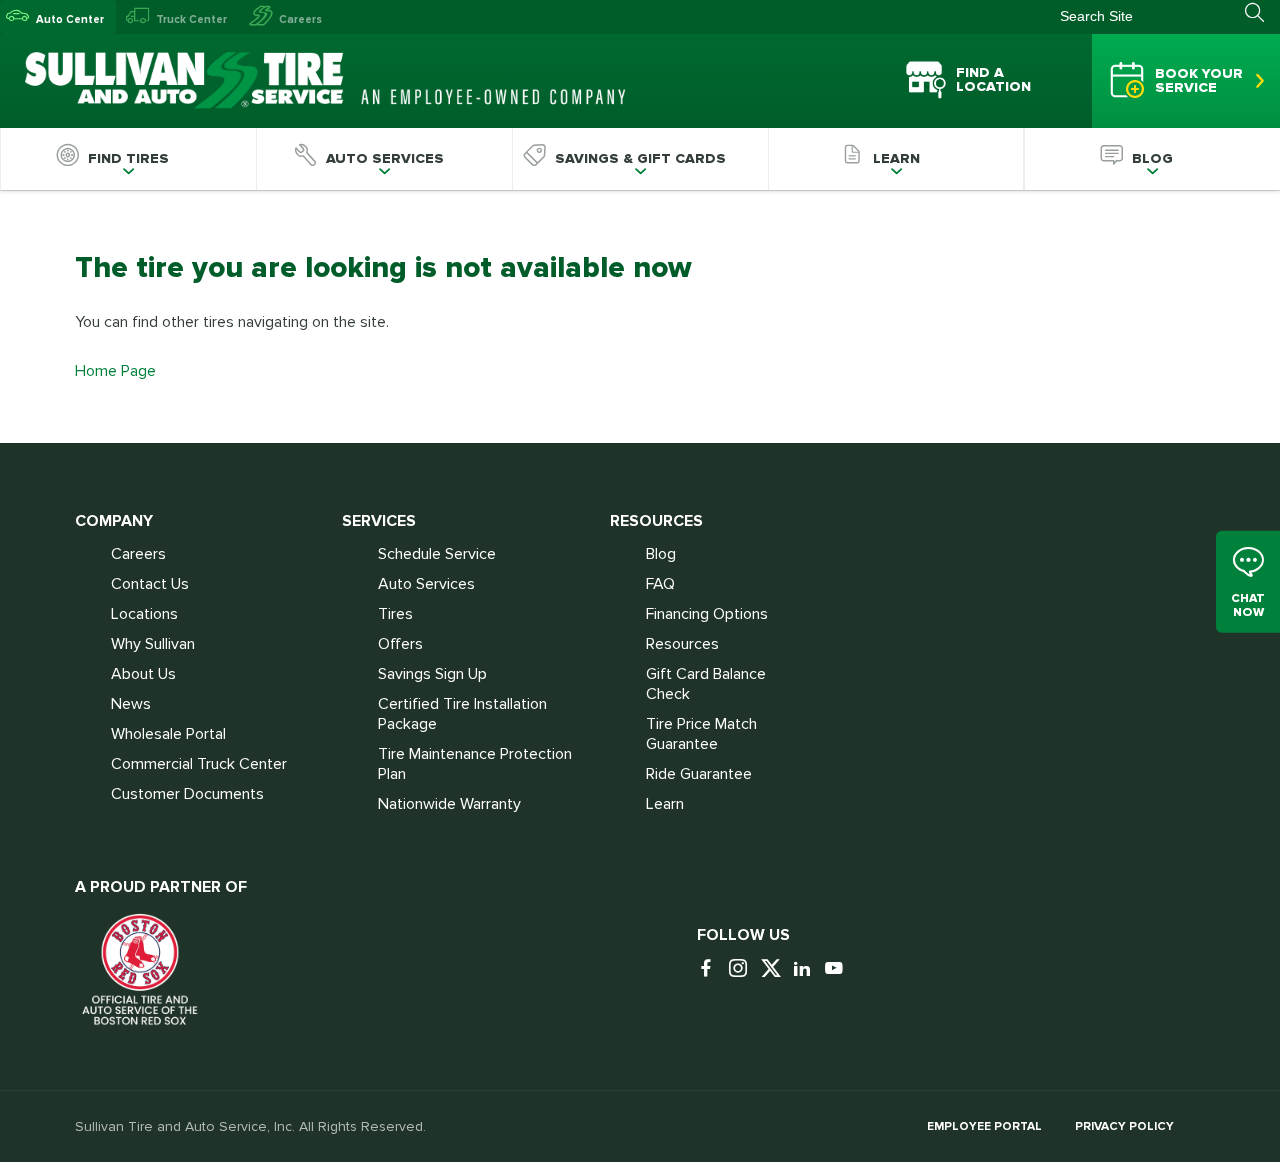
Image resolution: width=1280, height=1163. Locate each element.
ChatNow (1248, 605)
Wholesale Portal (168, 734)
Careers (300, 19)
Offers (400, 644)
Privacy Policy (1124, 1126)
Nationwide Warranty (449, 804)
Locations (144, 614)
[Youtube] (839, 969)
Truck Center (191, 19)
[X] (775, 969)
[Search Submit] (1262, 13)
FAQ (660, 584)
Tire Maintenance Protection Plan (475, 764)
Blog (661, 554)
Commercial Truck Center (199, 764)
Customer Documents (187, 794)
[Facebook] (711, 969)
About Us (143, 674)
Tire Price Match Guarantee (701, 734)
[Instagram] (743, 969)
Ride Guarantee (699, 774)
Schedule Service (437, 554)
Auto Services (426, 584)
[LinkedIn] (807, 969)
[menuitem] (128, 159)
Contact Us (150, 584)
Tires (395, 614)
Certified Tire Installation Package (462, 714)
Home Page (115, 371)
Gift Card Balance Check (706, 684)
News (131, 704)
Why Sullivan (153, 644)
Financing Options (707, 614)
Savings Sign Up (432, 674)
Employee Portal (984, 1126)
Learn (665, 804)
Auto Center (70, 19)
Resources (682, 644)
